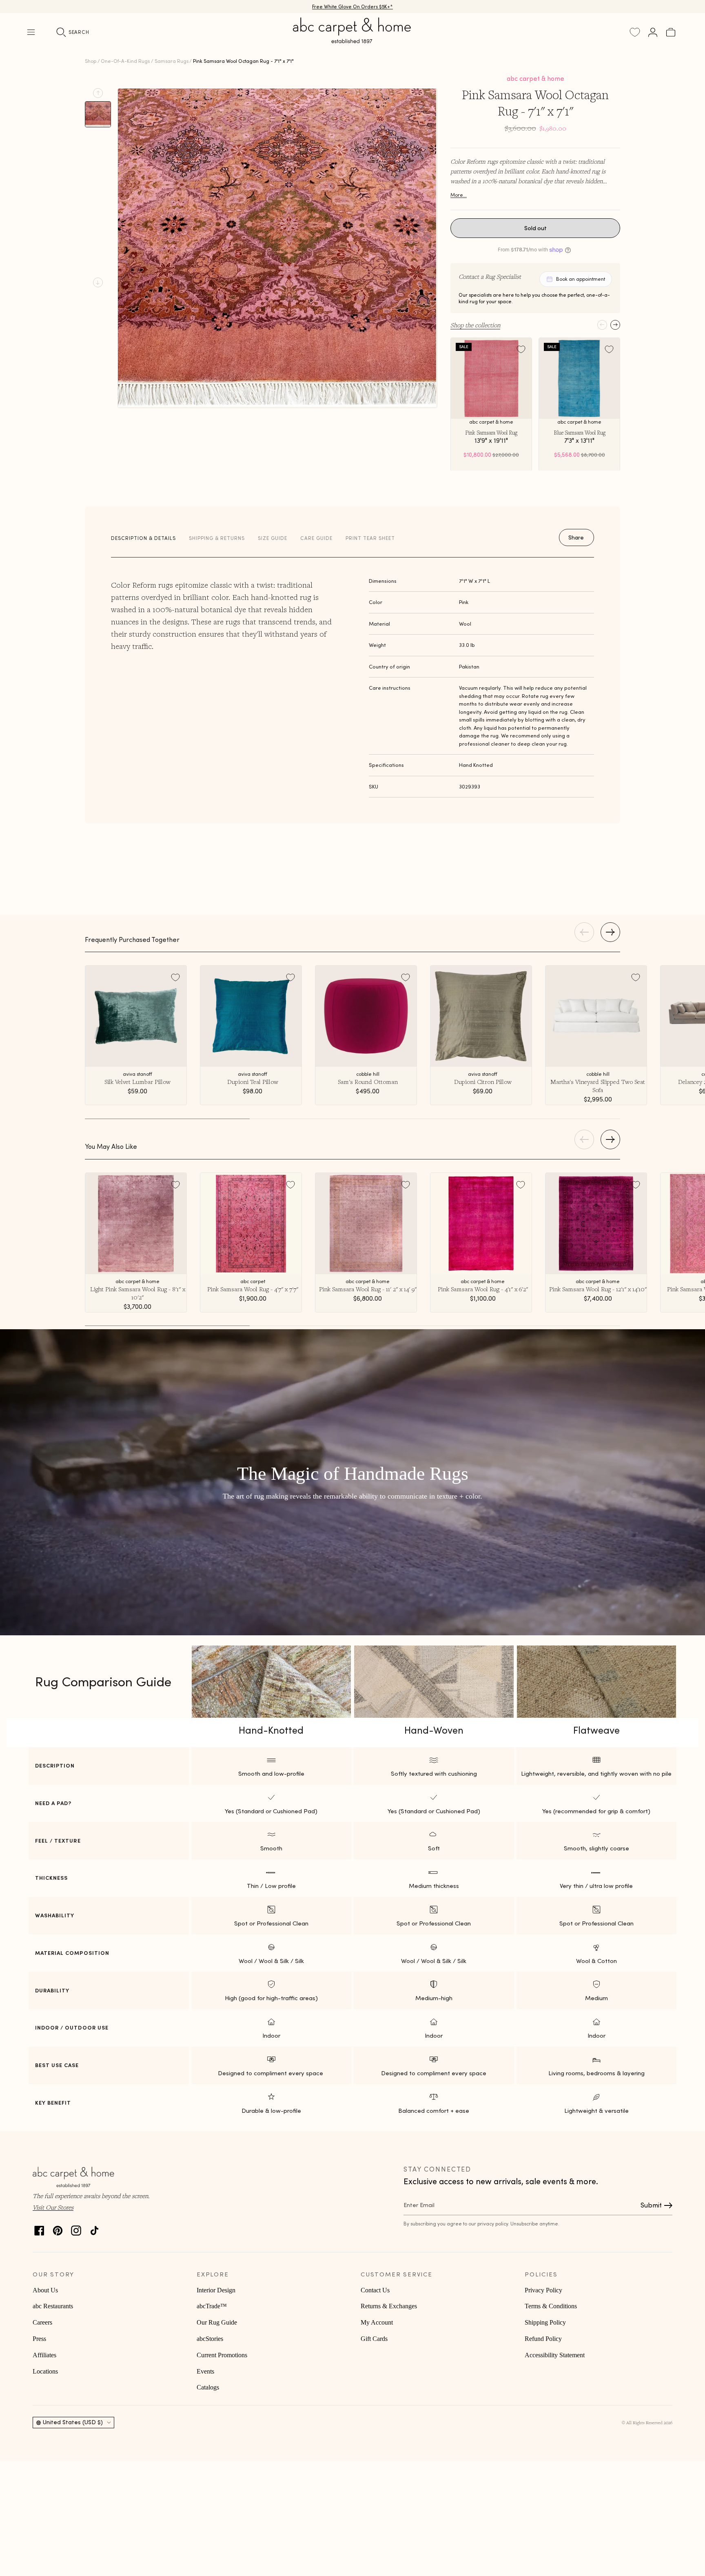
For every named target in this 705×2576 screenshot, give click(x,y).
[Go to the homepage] (352, 40)
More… (459, 195)
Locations (45, 2371)
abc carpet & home (535, 78)
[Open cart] (671, 32)
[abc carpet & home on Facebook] (39, 2228)
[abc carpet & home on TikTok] (94, 2228)
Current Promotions (222, 2355)
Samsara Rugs (172, 61)
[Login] (653, 32)
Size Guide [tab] (273, 538)
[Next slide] (98, 282)
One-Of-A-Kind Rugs (125, 61)
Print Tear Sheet (370, 538)
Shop (91, 61)
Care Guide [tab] (316, 538)
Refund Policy (543, 2339)
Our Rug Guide (217, 2322)
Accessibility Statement (555, 2355)
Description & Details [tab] (143, 538)
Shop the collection (475, 325)
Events (205, 2371)
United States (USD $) (73, 2422)
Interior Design (216, 2290)
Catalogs (208, 2387)
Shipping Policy (545, 2322)
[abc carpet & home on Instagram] (76, 2228)
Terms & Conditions (551, 2306)
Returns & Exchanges (389, 2306)
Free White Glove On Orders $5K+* (352, 6)
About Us (45, 2290)
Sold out (535, 228)
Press (39, 2339)
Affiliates (44, 2355)
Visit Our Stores (53, 2207)
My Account (377, 2322)
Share (576, 537)
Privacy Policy (543, 2290)
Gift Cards (374, 2339)
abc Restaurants (53, 2306)
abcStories (210, 2339)
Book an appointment (581, 279)
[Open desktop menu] (31, 32)
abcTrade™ (212, 2306)
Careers (42, 2322)
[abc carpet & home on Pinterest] (58, 2228)
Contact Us (375, 2290)
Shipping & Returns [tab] (217, 538)
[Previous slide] (98, 93)
